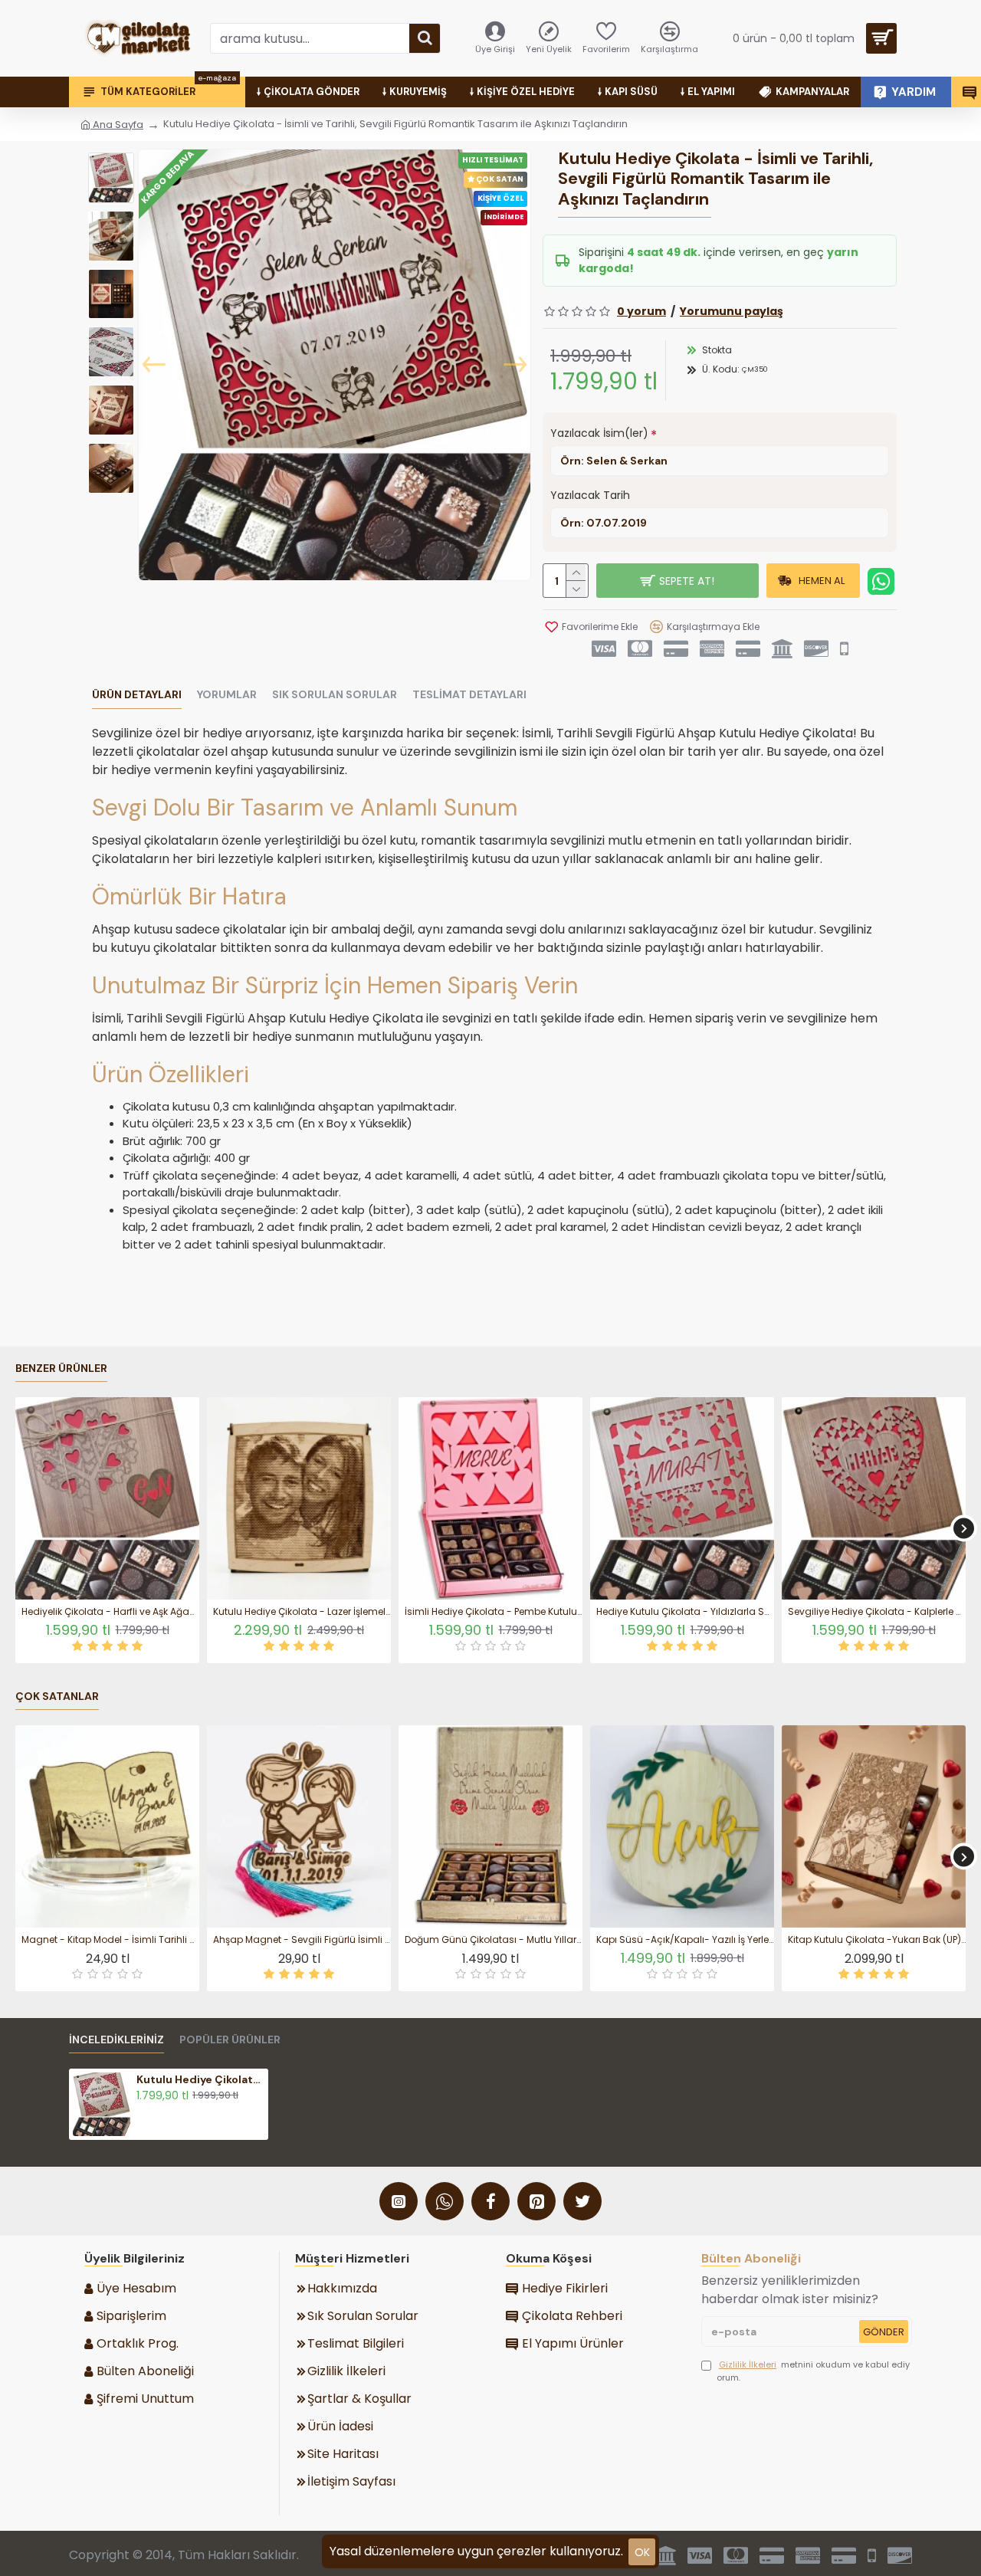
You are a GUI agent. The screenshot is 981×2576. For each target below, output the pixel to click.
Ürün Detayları (137, 695)
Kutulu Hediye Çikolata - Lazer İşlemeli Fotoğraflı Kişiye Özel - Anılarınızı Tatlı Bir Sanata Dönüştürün (302, 1612)
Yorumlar (227, 695)
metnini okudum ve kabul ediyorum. (813, 2371)
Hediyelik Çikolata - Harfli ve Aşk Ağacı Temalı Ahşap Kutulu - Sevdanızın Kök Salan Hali (110, 1612)
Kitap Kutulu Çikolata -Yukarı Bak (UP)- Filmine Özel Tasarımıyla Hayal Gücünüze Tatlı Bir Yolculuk (877, 1940)
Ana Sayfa (117, 125)
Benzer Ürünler (61, 1368)
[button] (154, 365)
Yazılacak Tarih (590, 495)
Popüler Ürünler (230, 2040)
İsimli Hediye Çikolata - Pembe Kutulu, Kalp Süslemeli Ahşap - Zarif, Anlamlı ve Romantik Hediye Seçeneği (494, 1612)
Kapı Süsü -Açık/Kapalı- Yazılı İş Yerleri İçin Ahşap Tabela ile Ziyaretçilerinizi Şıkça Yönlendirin (685, 1940)
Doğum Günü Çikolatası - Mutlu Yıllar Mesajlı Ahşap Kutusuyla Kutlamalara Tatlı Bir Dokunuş (494, 1940)
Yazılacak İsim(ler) (599, 433)
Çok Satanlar (57, 1697)
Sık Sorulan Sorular (335, 695)
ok (642, 2552)
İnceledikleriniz (116, 2040)
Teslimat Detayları (469, 695)
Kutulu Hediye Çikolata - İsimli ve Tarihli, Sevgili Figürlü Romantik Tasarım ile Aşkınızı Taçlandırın (200, 2079)
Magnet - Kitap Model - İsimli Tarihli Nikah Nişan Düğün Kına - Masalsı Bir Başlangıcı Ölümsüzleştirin (110, 1940)
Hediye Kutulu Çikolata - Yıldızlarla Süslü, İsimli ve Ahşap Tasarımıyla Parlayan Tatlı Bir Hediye (685, 1612)
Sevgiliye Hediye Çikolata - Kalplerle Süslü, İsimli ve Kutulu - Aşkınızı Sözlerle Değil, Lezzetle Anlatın (877, 1612)
